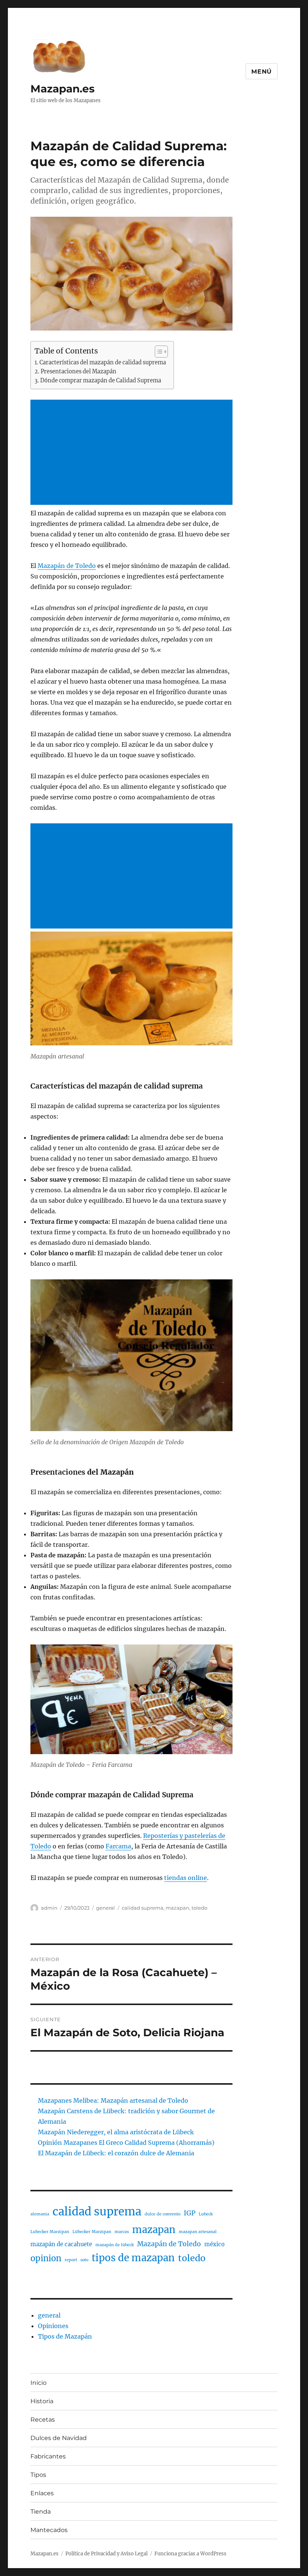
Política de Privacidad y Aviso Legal (106, 2554)
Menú (262, 72)
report (71, 2260)
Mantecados (49, 2530)
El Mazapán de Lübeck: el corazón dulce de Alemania (116, 2153)
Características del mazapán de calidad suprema (103, 362)
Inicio (38, 2383)
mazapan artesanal (198, 2232)
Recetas (43, 2420)
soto (84, 2260)
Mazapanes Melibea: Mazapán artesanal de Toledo (113, 2100)
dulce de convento (162, 2214)
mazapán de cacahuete (61, 2244)
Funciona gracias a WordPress (190, 2554)
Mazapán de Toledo (67, 566)
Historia (42, 2401)
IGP (189, 2213)
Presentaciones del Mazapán (79, 371)
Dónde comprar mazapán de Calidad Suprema (101, 381)
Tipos (38, 2475)
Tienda (41, 2512)
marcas (122, 2232)
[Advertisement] (133, 453)
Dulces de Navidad (59, 2438)
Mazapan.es (63, 89)
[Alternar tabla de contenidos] (158, 352)
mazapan (177, 1908)
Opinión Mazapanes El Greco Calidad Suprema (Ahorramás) (126, 2143)
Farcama (118, 1846)
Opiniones (53, 2326)
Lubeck (206, 2214)
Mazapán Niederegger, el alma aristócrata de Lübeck (116, 2132)
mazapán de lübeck (115, 2245)
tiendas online (186, 1878)
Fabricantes (48, 2456)
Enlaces (42, 2493)
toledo (199, 1908)
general (106, 1908)
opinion (46, 2258)
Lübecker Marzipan (92, 2232)
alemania (40, 2214)
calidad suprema (143, 1908)
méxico (214, 2244)
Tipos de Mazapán (65, 2336)
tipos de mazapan (133, 2258)
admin (49, 1908)
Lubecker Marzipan (50, 2232)
